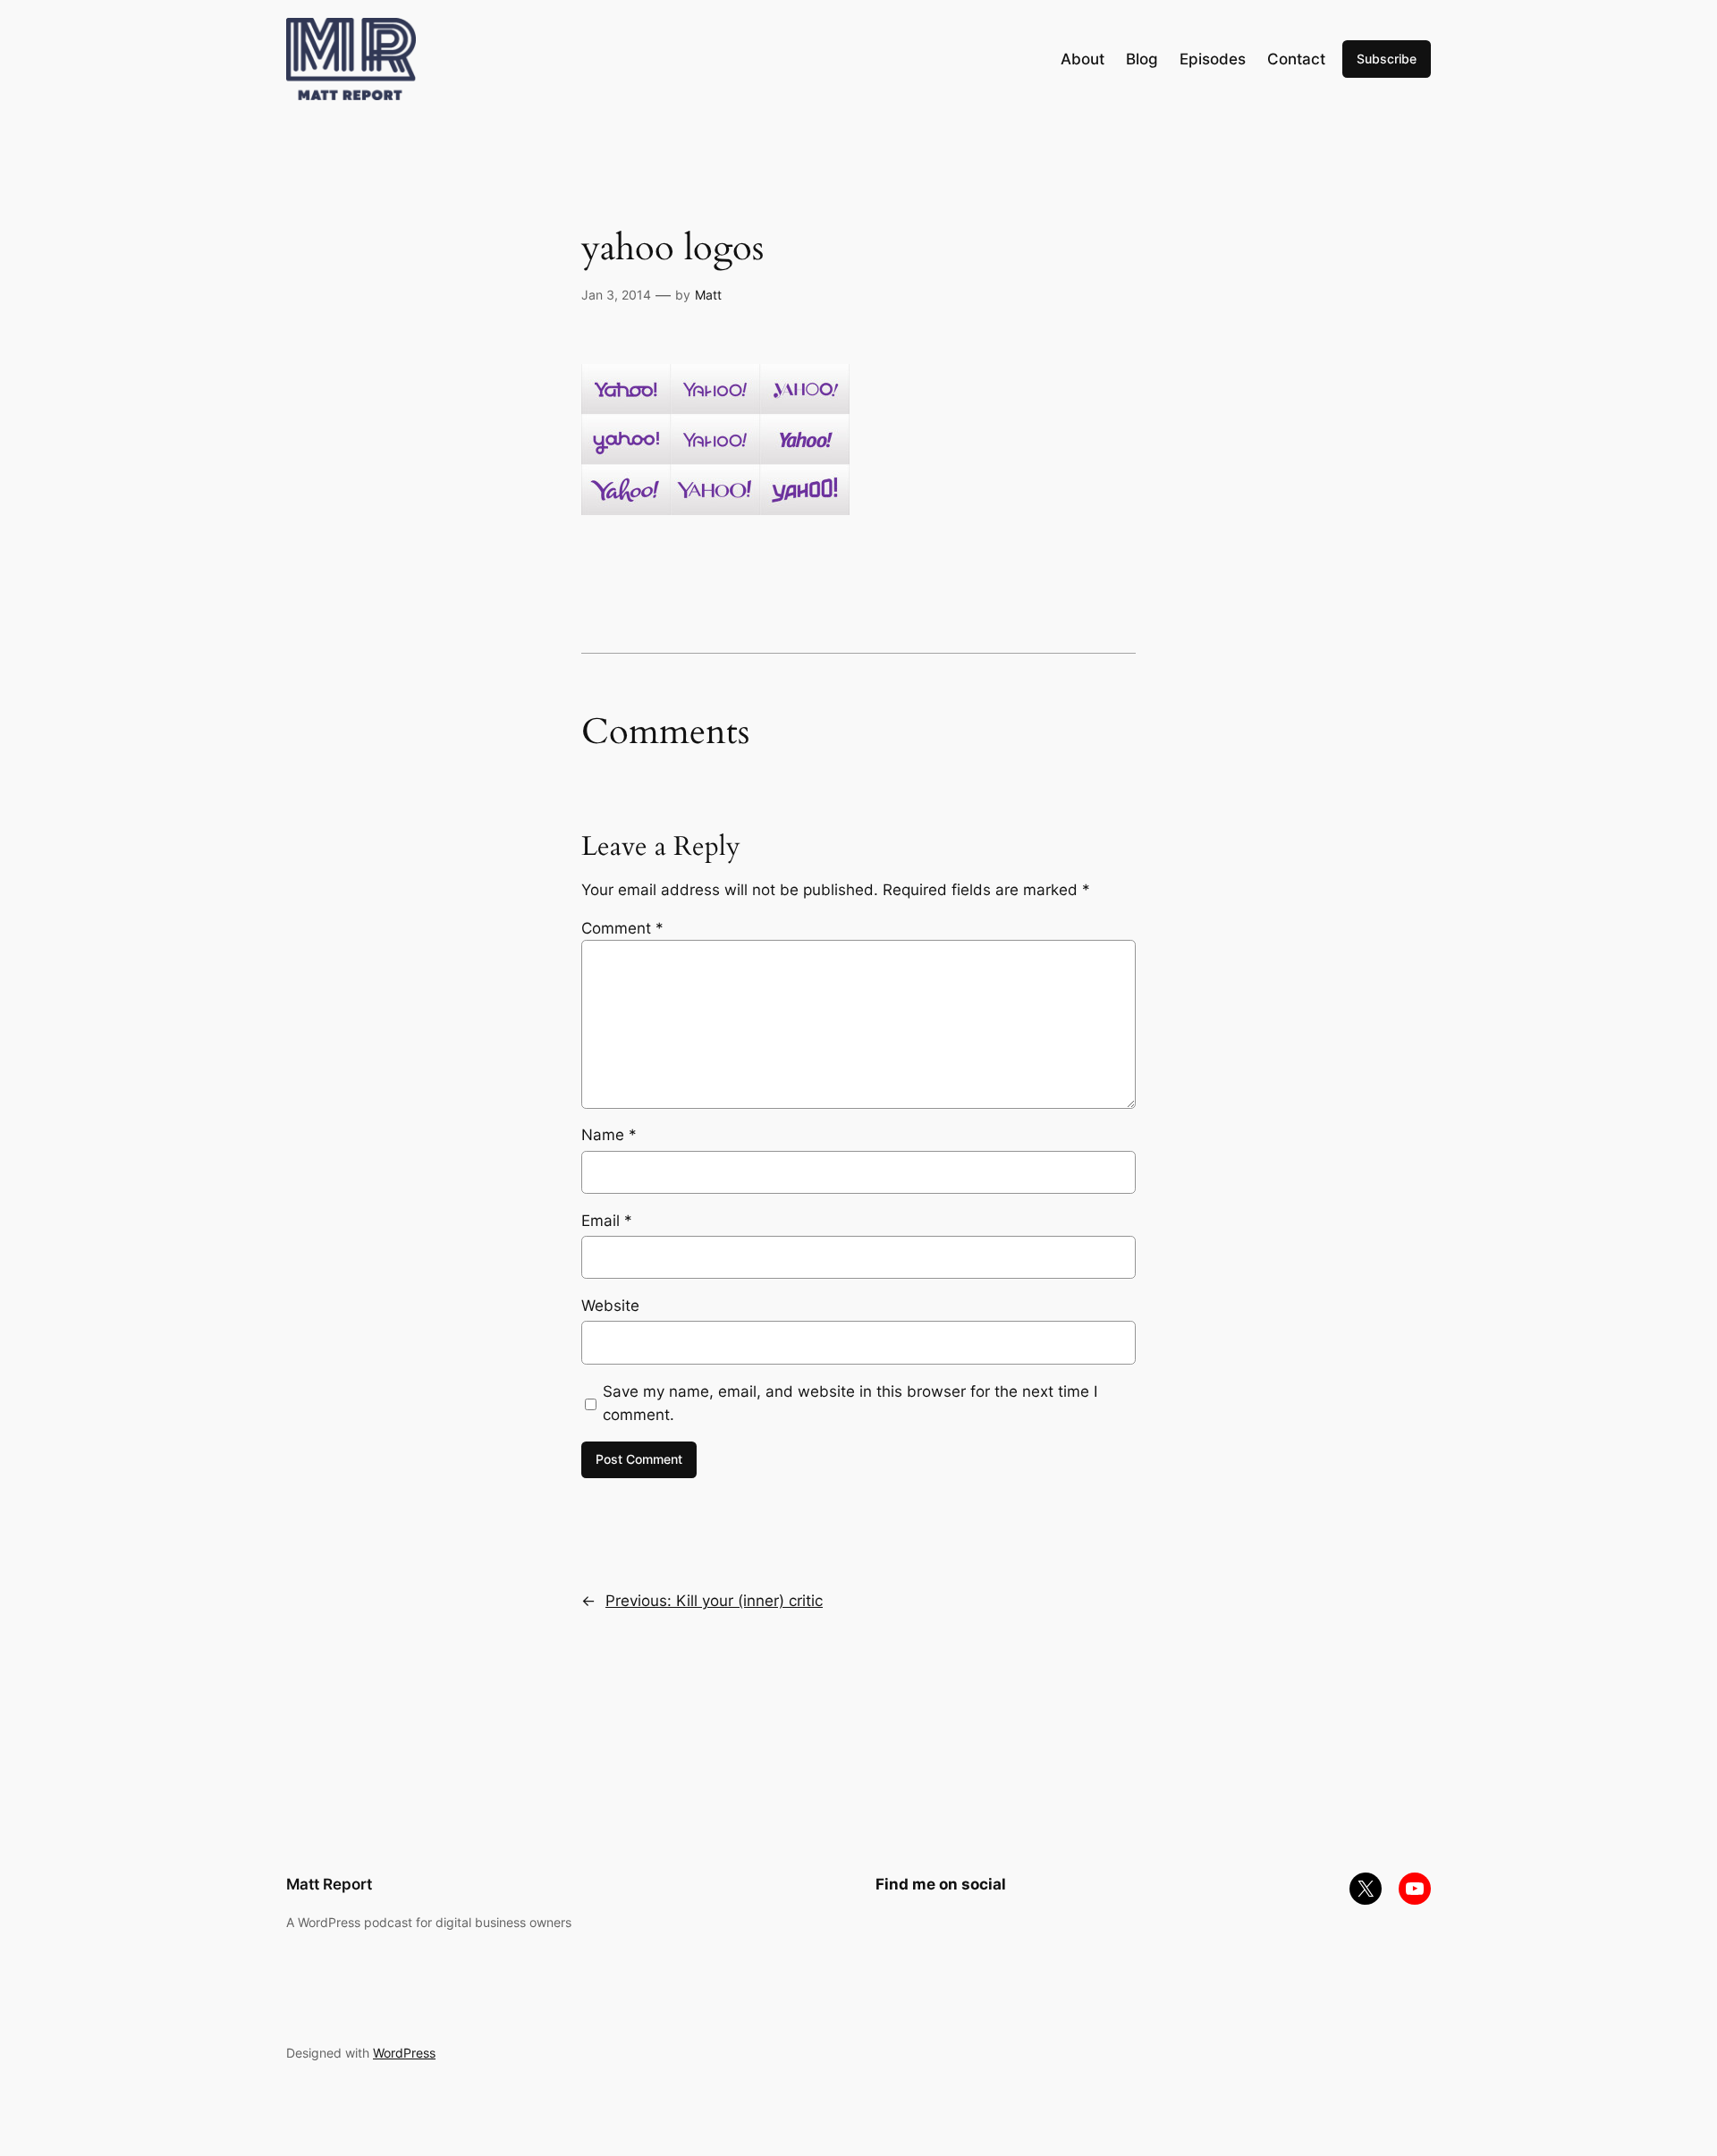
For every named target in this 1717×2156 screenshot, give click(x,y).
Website (610, 1306)
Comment (622, 928)
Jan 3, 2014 (616, 295)
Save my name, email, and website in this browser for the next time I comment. (850, 1403)
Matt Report (329, 1884)
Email (607, 1221)
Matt (708, 295)
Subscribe (1387, 59)
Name (609, 1135)
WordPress (404, 2053)
